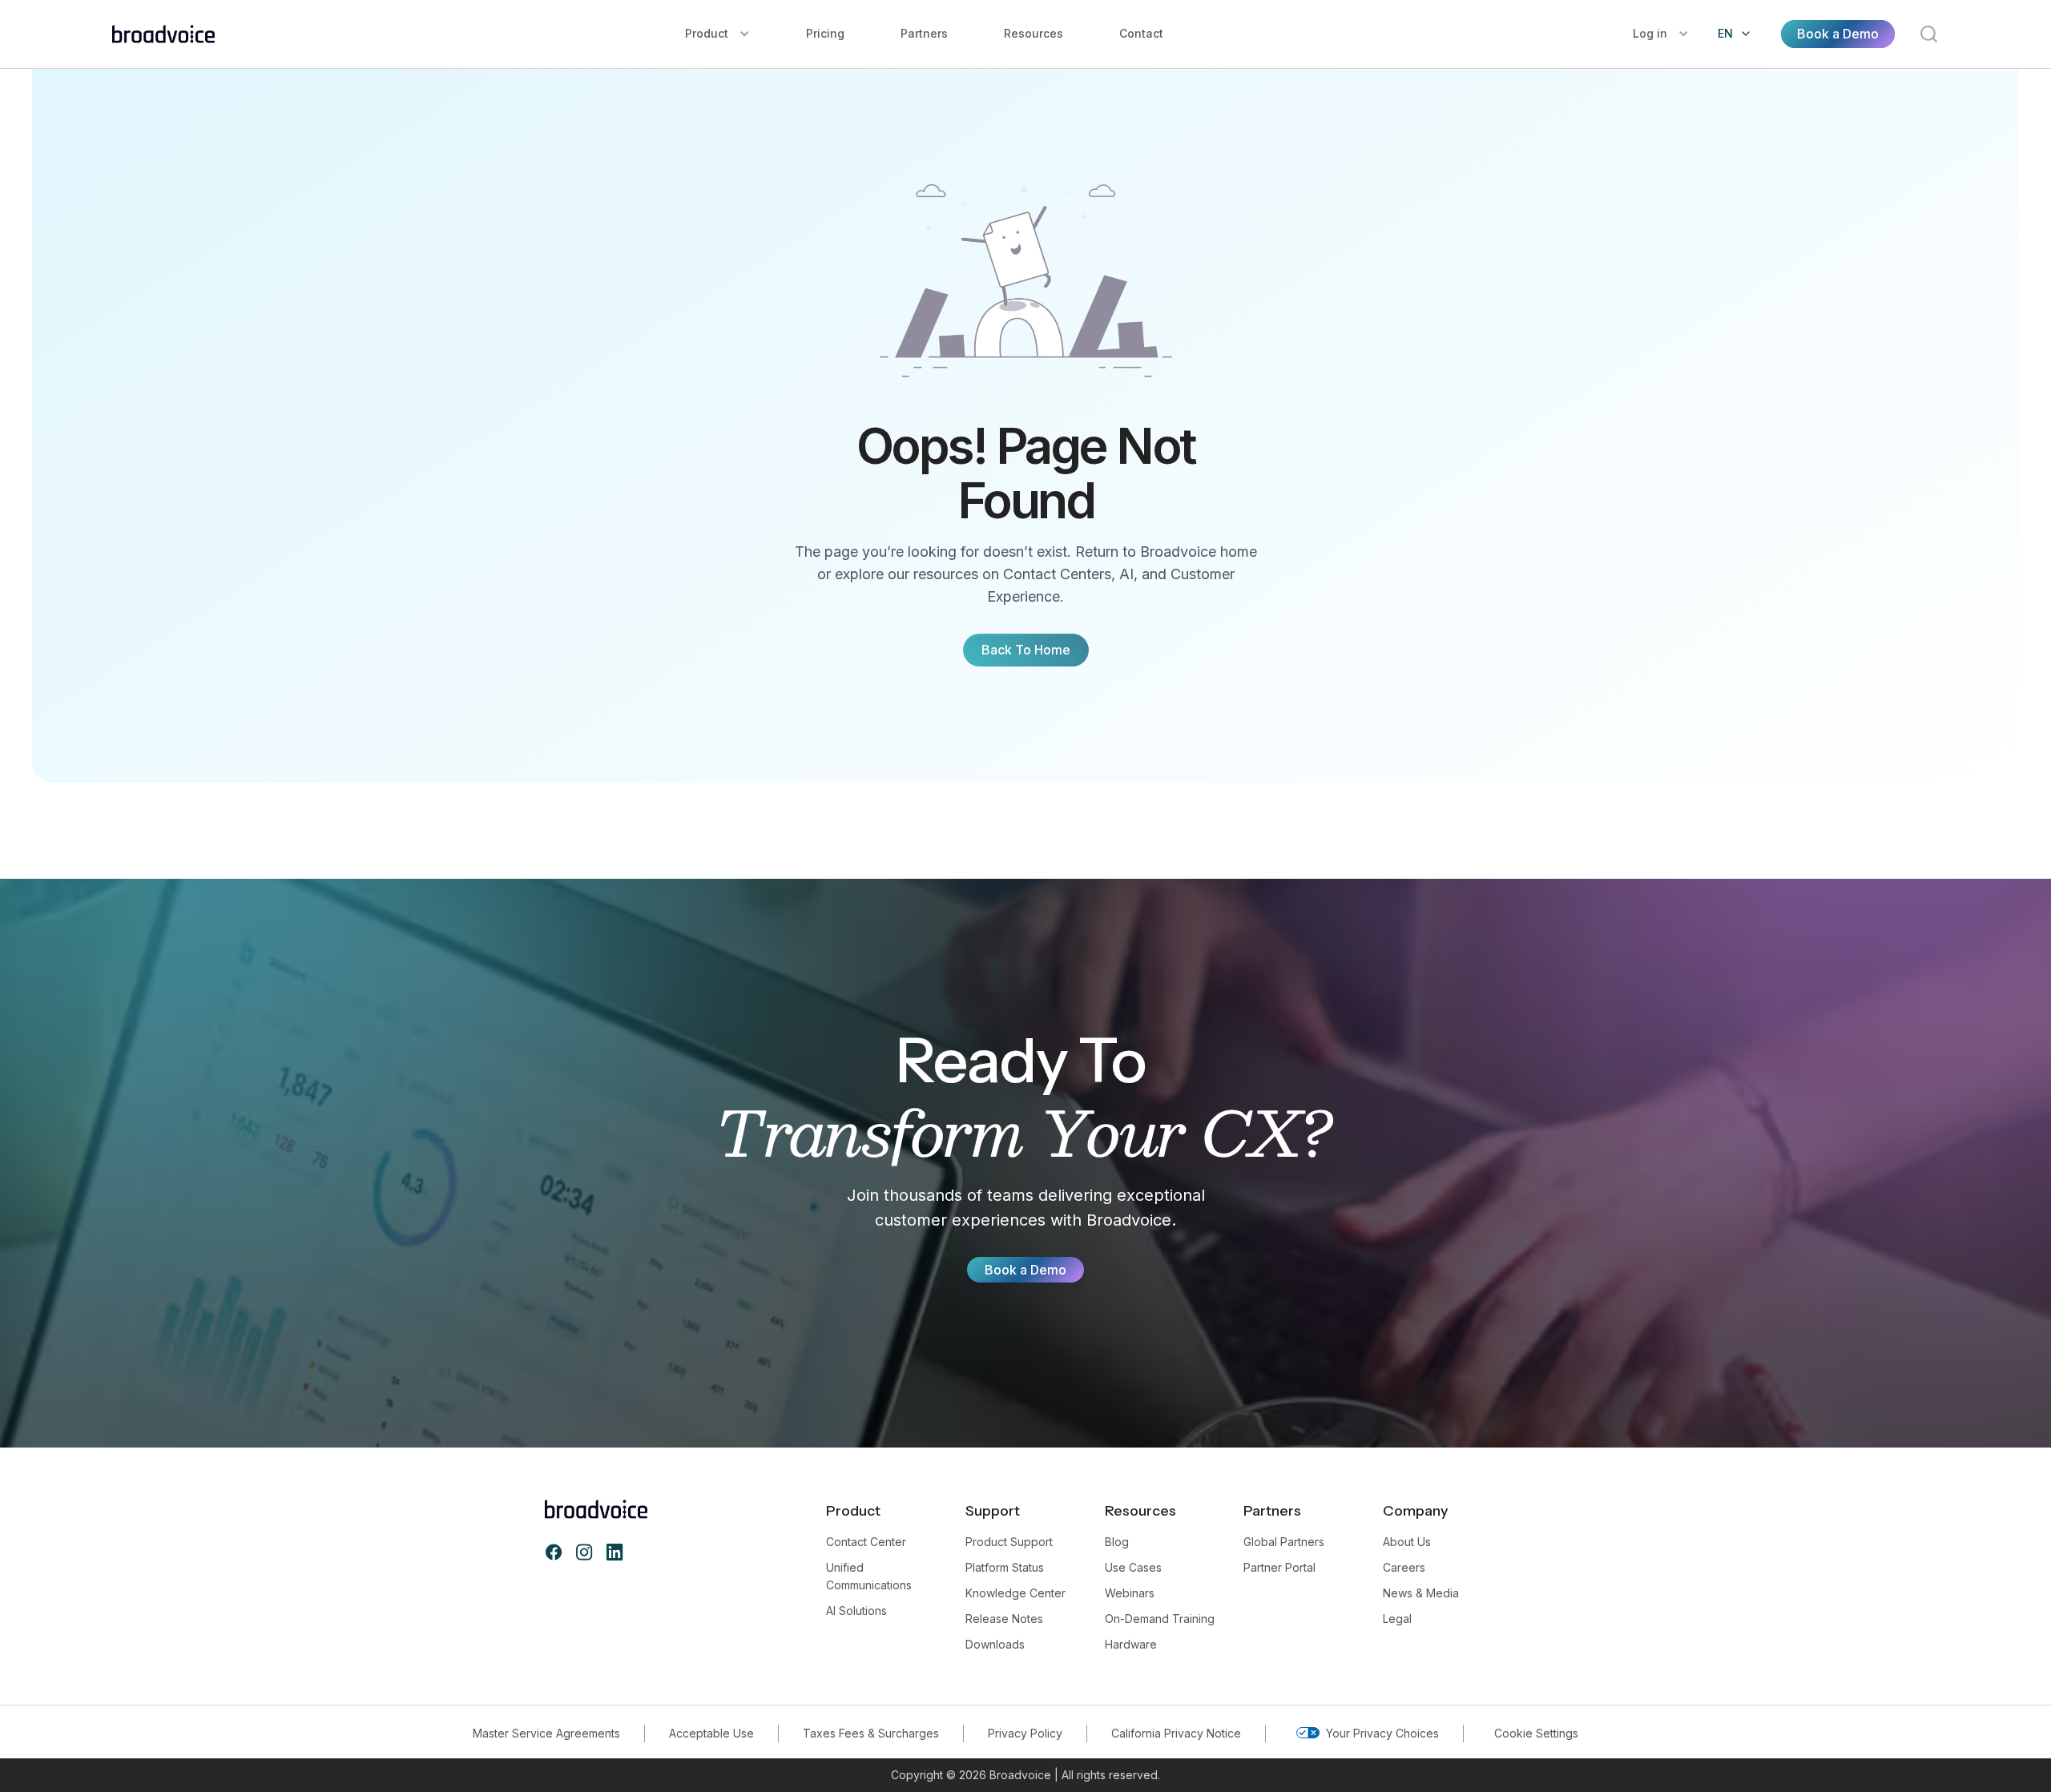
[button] (717, 34)
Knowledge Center (1015, 1593)
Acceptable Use (711, 1733)
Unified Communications (869, 1576)
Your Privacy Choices (1382, 1733)
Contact (1141, 33)
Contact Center (866, 1542)
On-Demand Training (1160, 1619)
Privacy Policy (1025, 1733)
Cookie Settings (1536, 1733)
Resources (1034, 33)
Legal (1397, 1619)
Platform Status (1005, 1567)
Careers (1404, 1567)
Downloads (995, 1644)
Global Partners (1284, 1542)
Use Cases (1133, 1567)
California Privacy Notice (1176, 1733)
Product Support (1009, 1542)
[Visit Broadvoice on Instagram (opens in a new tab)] (584, 1552)
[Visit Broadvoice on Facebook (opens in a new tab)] (554, 1552)
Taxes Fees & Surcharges (871, 1733)
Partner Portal (1279, 1567)
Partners (924, 33)
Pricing (825, 33)
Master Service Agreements (546, 1733)
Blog (1117, 1542)
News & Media (1421, 1593)
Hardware (1131, 1644)
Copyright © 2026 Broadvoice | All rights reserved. (1025, 1775)
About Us (1407, 1542)
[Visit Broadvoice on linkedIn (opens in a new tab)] (614, 1552)
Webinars (1130, 1593)
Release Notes (1004, 1619)
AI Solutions (856, 1611)
